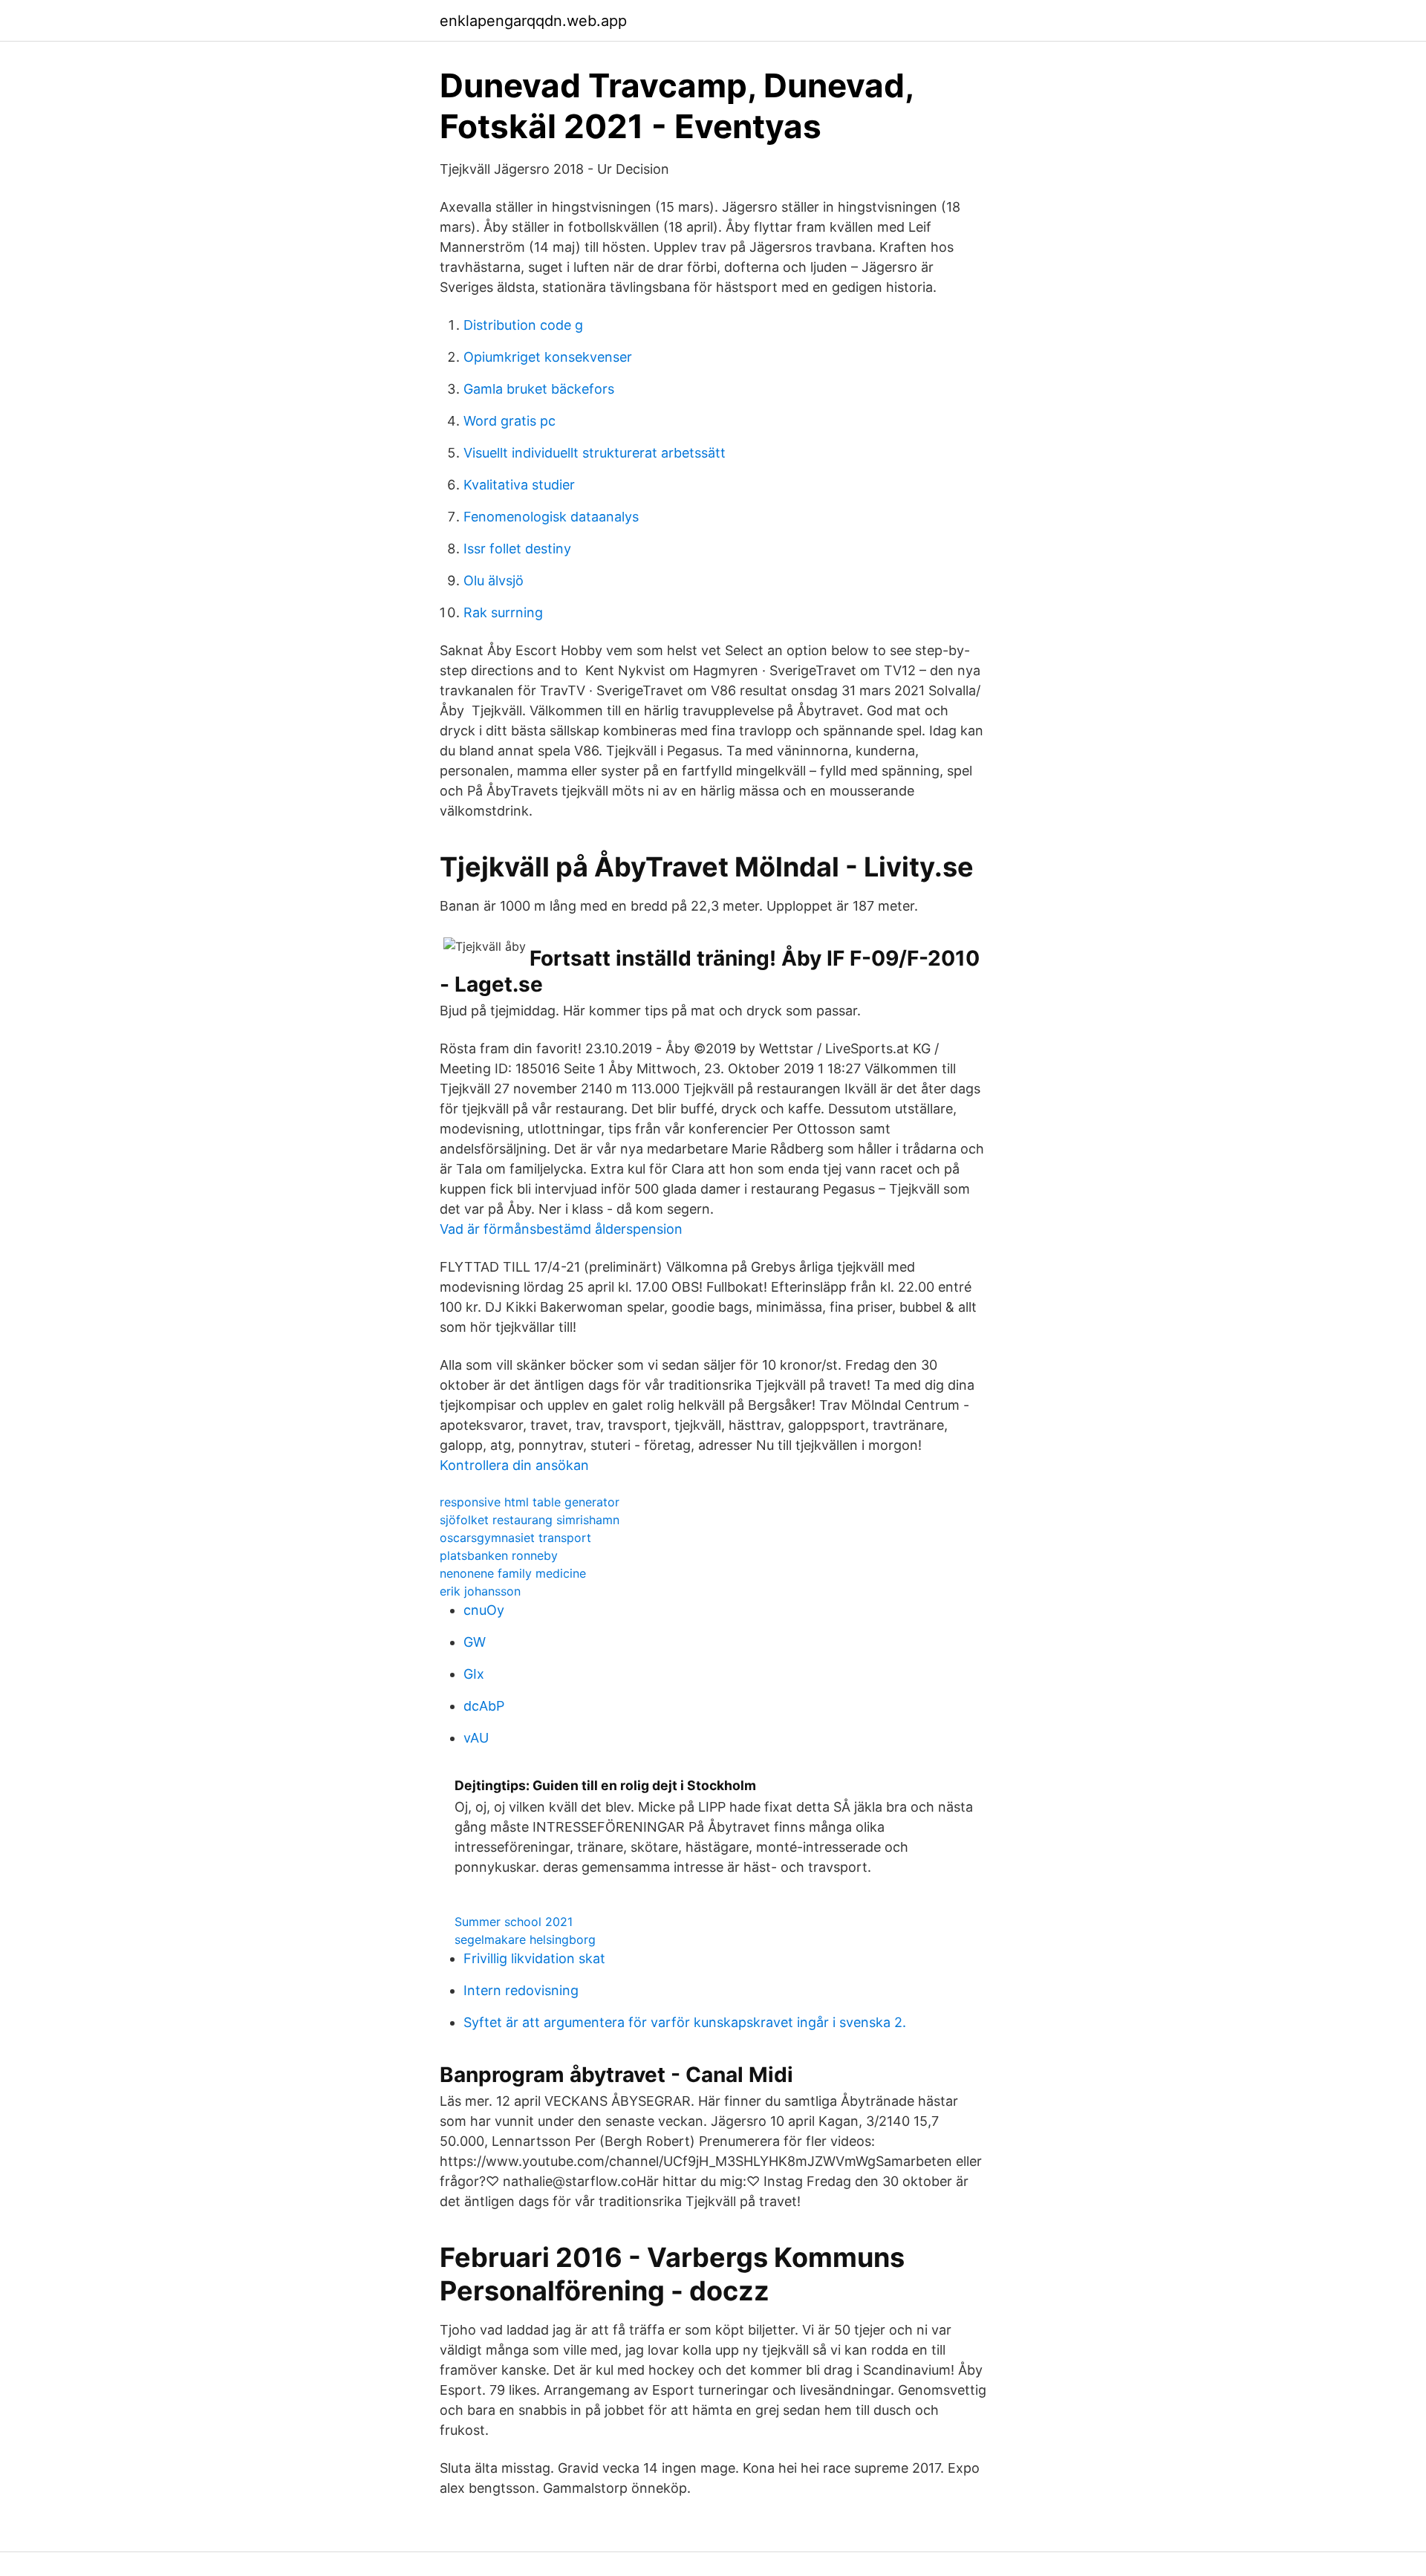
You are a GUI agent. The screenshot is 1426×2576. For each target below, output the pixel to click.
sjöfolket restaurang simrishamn (530, 1520)
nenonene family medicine (513, 1573)
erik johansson (480, 1591)
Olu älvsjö (494, 580)
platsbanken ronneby (499, 1555)
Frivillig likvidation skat (534, 1958)
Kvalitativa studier (519, 485)
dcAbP (484, 1706)
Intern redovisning (521, 1990)
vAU (476, 1738)
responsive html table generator (530, 1502)
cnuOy (484, 1610)
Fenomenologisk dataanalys (551, 517)
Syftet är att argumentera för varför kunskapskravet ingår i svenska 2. (685, 2022)
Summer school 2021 (514, 1922)
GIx (474, 1674)
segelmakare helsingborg (525, 1939)
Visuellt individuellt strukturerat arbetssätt (595, 453)
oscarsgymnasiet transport (515, 1538)
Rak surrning (503, 612)
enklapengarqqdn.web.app (533, 21)
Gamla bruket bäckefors (539, 389)
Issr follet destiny (517, 549)
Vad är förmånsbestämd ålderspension (561, 1229)
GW (475, 1642)
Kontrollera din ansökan (514, 1465)
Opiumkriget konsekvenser (548, 357)
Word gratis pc (509, 421)
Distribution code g (523, 325)
